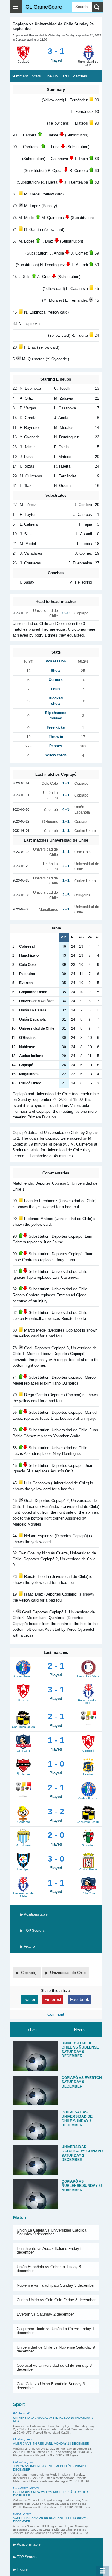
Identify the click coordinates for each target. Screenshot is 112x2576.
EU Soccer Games (26, 2488)
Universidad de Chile (68, 1973)
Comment (56, 2014)
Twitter (29, 1999)
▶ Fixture (28, 1947)
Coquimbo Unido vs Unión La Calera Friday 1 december (56, 2331)
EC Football (21, 2413)
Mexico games (23, 2439)
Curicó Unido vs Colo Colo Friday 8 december (56, 2300)
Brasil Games (22, 2514)
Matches (80, 76)
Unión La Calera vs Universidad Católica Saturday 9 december (52, 2232)
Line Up (51, 76)
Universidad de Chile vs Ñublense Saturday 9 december (56, 2349)
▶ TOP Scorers (32, 1931)
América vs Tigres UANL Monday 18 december (51, 2444)
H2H (65, 76)
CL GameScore (44, 7)
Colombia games (25, 2462)
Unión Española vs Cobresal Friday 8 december (49, 2269)
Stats (36, 76)
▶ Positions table (34, 1914)
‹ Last (33, 2030)
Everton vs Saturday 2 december (45, 2314)
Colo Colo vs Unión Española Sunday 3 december (51, 2386)
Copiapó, (29, 1973)
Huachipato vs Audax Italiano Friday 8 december (50, 2251)
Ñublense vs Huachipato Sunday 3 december (56, 2285)
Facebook (80, 1999)
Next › (79, 2030)
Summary (20, 76)
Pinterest (53, 1999)
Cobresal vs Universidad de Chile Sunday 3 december (54, 2367)
